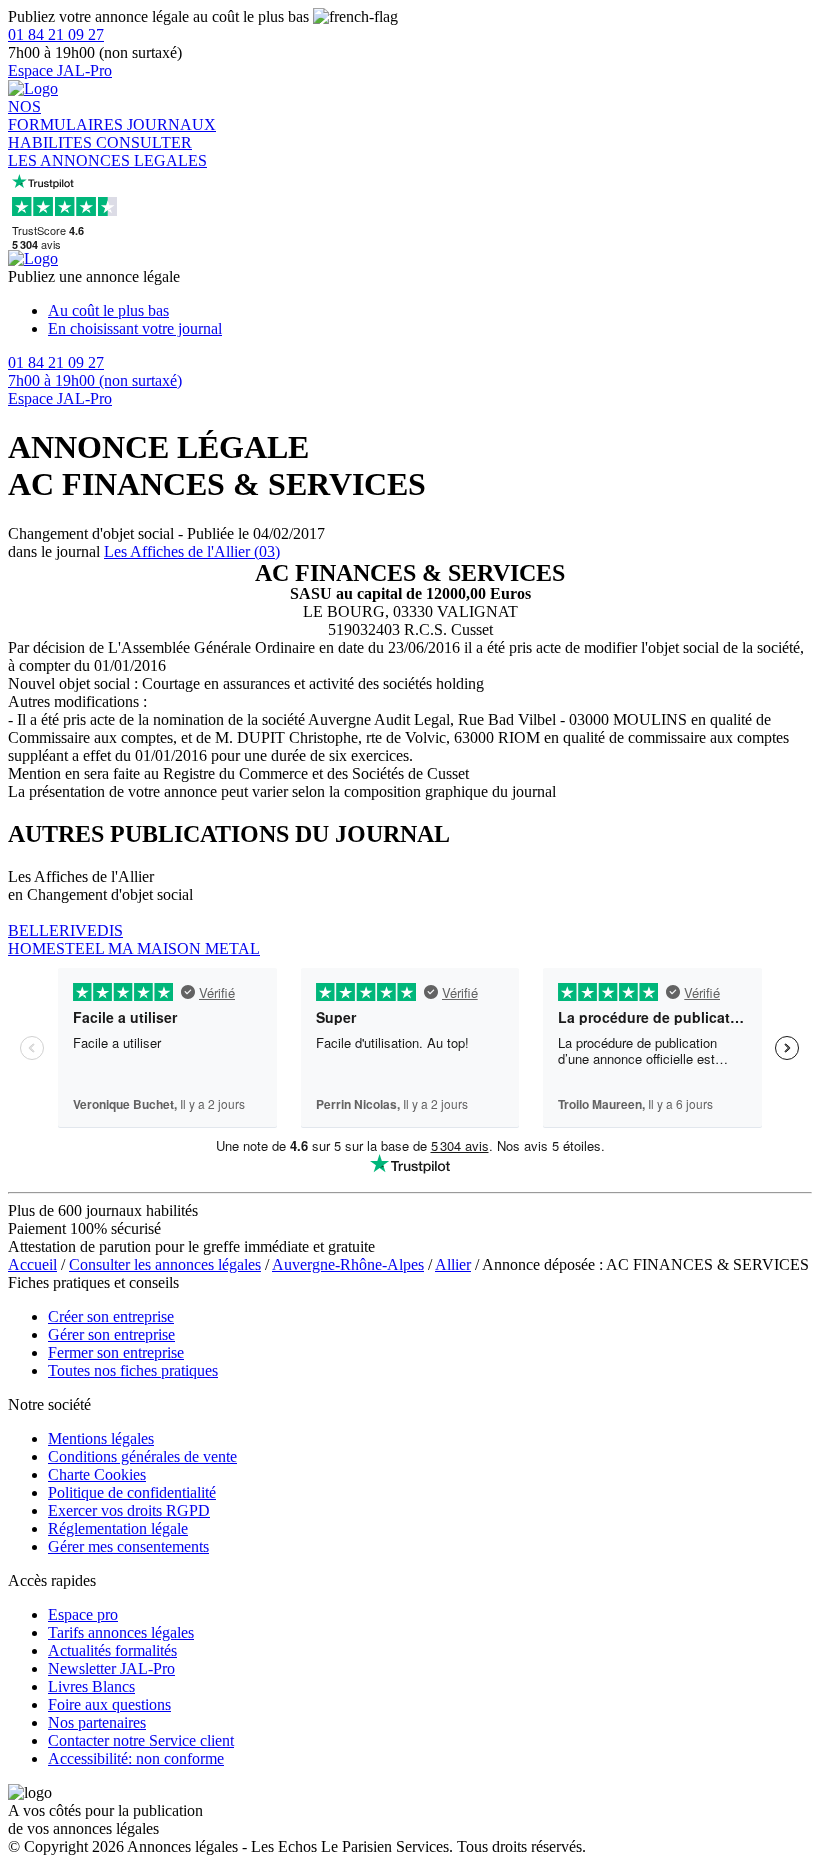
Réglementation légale (118, 1528)
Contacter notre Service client (141, 1740)
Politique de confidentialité (132, 1492)
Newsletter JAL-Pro (111, 1668)
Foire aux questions (109, 1704)
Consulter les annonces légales (165, 1264)
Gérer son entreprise (111, 1334)
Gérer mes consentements (128, 1546)
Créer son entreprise (111, 1316)
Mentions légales (101, 1438)
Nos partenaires (97, 1722)
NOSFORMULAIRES (67, 115)
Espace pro (83, 1614)
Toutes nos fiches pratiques (133, 1370)
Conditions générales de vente (142, 1456)
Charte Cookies (97, 1474)
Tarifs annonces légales (121, 1632)
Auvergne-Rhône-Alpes (348, 1264)
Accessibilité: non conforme (136, 1758)
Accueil (32, 1264)
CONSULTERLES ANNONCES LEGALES (107, 151)
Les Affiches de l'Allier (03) (192, 551)
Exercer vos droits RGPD (129, 1510)
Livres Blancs (91, 1686)
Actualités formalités (112, 1650)
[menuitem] (430, 311)
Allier (453, 1264)
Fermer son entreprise (116, 1352)
